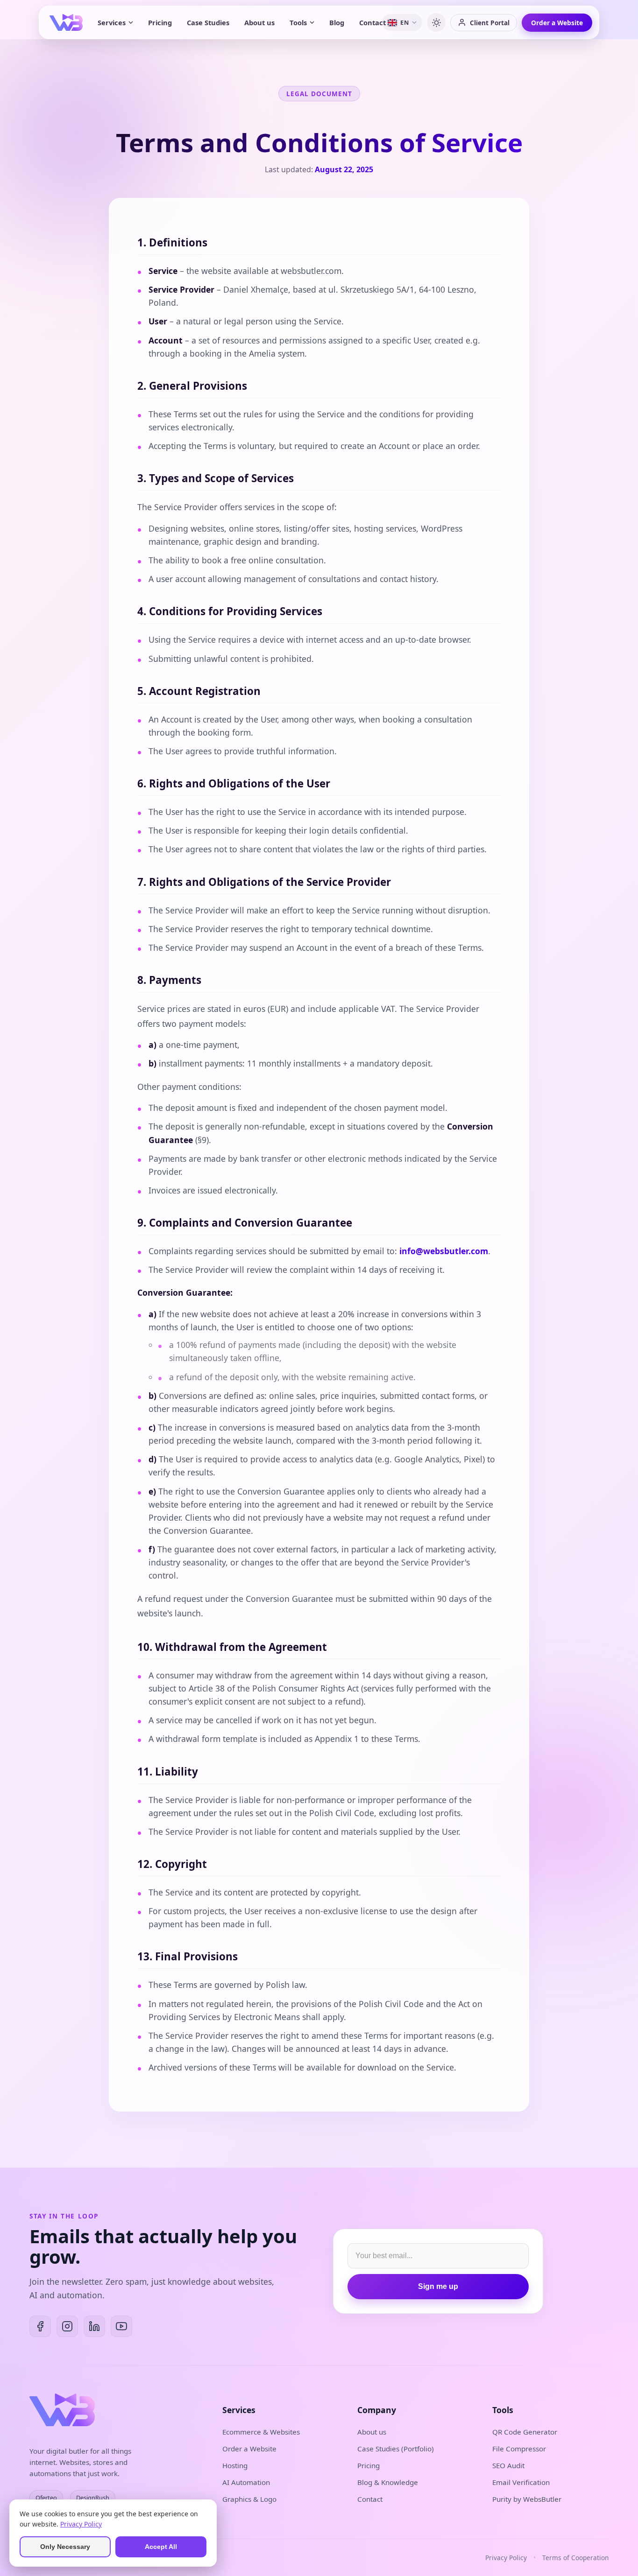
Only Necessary (65, 2547)
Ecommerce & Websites (261, 2432)
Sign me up (438, 2286)
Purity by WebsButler (527, 2499)
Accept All (161, 2547)
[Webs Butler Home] (66, 22)
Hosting (235, 2465)
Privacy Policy (506, 2558)
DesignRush (93, 2498)
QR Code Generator (525, 2432)
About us (259, 22)
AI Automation (246, 2482)
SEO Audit (508, 2465)
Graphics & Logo (249, 2499)
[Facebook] (40, 2326)
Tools (298, 22)
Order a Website (557, 23)
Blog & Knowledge (388, 2482)
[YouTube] (121, 2326)
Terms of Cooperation (575, 2558)
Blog (337, 22)
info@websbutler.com (444, 1251)
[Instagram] (67, 2326)
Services (112, 22)
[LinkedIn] (94, 2326)
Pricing (160, 22)
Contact (372, 22)
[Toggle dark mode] (436, 22)
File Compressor (519, 2449)
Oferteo (46, 2498)
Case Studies (208, 22)
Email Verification (521, 2482)
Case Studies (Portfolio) (396, 2449)
